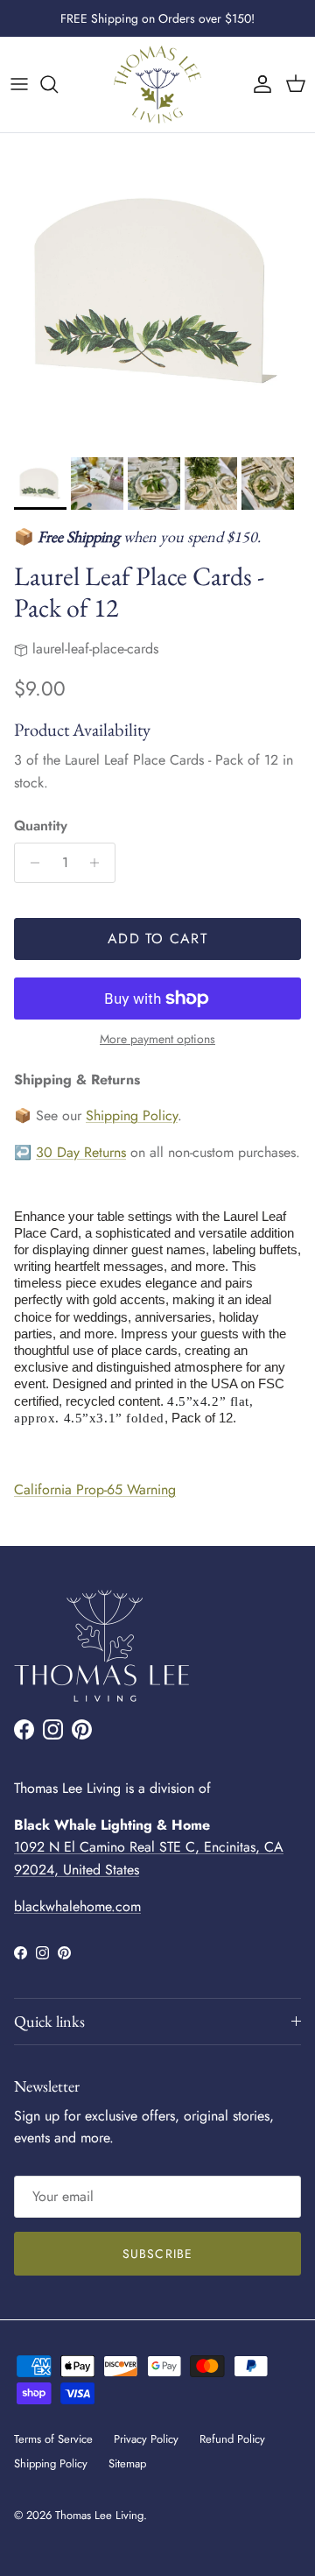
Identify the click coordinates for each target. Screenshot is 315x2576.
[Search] (58, 84)
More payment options (157, 1039)
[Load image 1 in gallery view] (157, 291)
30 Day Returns (81, 1152)
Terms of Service (53, 2439)
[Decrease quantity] (30, 863)
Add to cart (157, 939)
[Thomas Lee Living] (157, 85)
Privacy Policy (146, 2439)
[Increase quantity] (99, 863)
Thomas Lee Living (99, 2515)
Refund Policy (232, 2439)
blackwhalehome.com (77, 1906)
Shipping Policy (132, 1115)
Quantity (41, 826)
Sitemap (127, 2463)
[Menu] (19, 84)
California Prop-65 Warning (95, 1489)
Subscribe (157, 2254)
